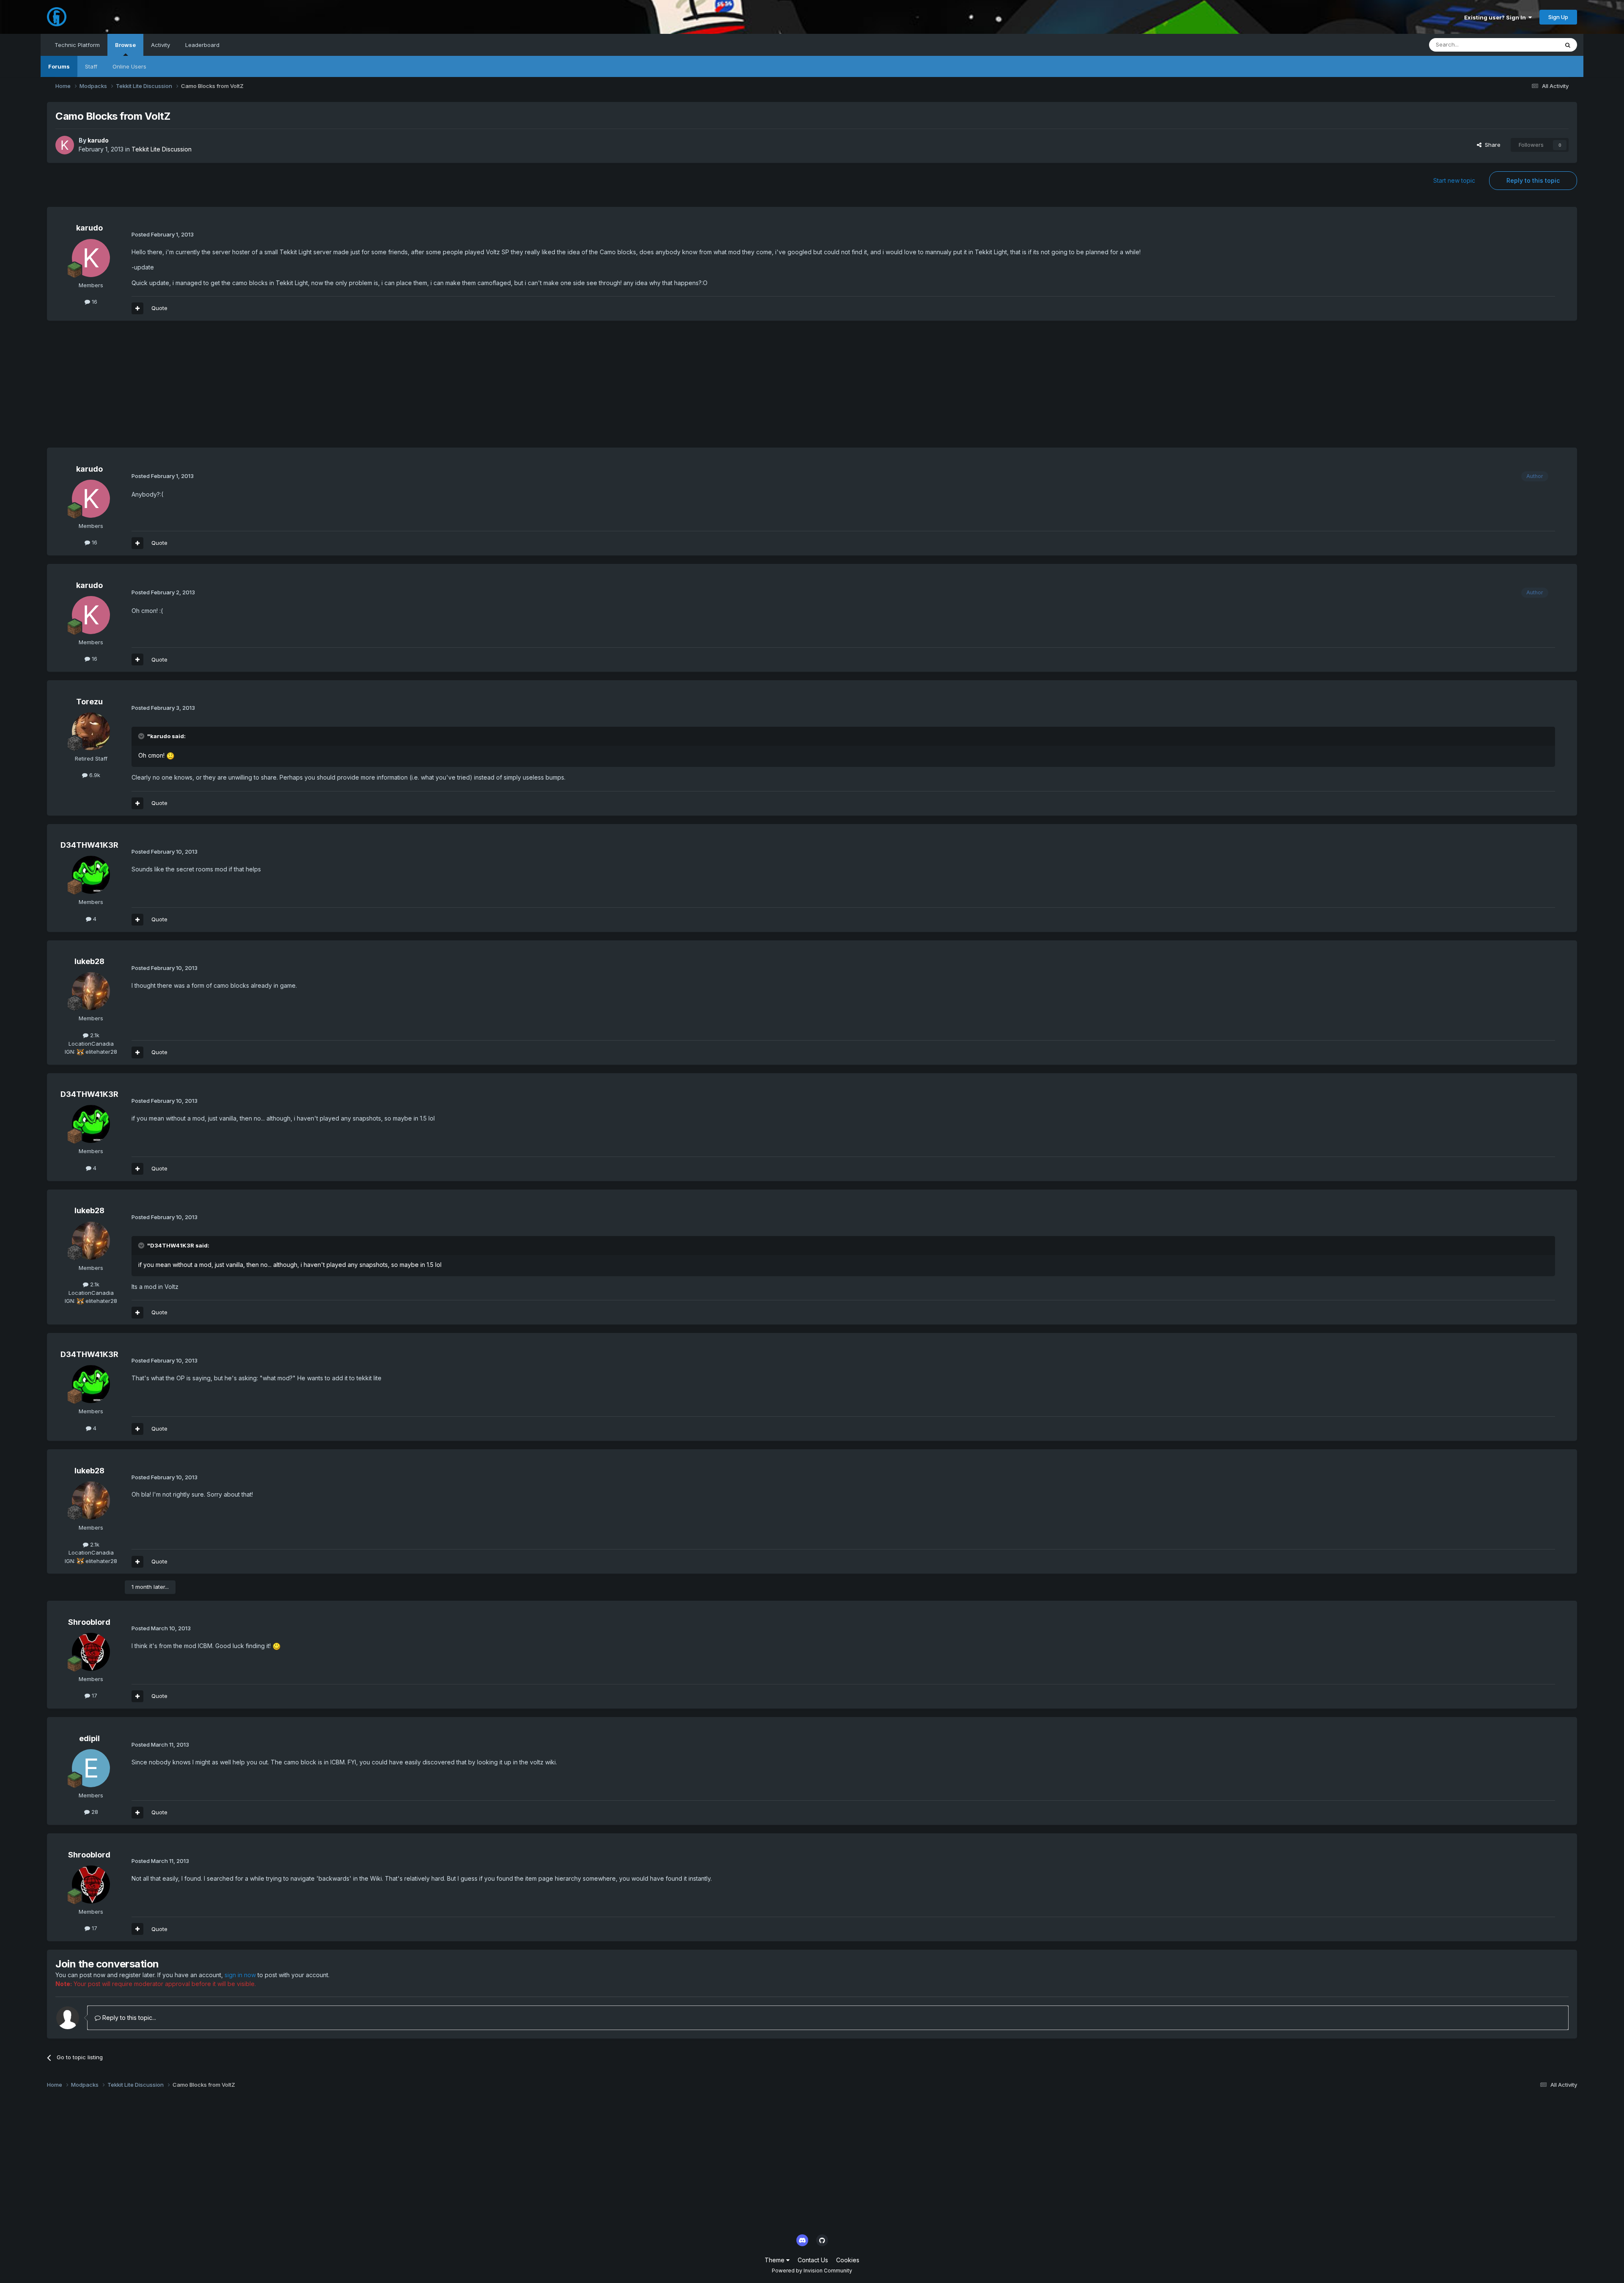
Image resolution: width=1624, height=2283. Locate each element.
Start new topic (1454, 180)
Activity (160, 45)
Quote (159, 308)
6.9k (94, 775)
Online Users (129, 66)
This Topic (1534, 45)
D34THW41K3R (89, 845)
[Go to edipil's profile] (91, 1768)
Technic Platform (77, 45)
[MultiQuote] (137, 308)
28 (94, 1812)
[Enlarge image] (170, 755)
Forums (59, 66)
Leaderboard (202, 45)
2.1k (94, 1035)
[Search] (1568, 45)
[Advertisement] (201, 388)
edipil (89, 1738)
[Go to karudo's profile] (65, 145)
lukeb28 (89, 961)
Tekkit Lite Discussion (162, 149)
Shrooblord (89, 1622)
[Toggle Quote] (142, 736)
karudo (98, 140)
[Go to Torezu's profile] (91, 731)
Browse (125, 45)
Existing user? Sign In (1496, 17)
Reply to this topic (1533, 180)
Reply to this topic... (128, 2018)
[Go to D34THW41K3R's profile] (91, 875)
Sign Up (1558, 17)
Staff (91, 66)
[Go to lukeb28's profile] (91, 991)
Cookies (848, 2260)
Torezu (89, 702)
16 (94, 302)
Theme (775, 2260)
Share (1491, 145)
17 (94, 1695)
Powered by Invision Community (812, 2271)
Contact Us (813, 2260)
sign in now (240, 1975)
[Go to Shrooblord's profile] (91, 1652)
